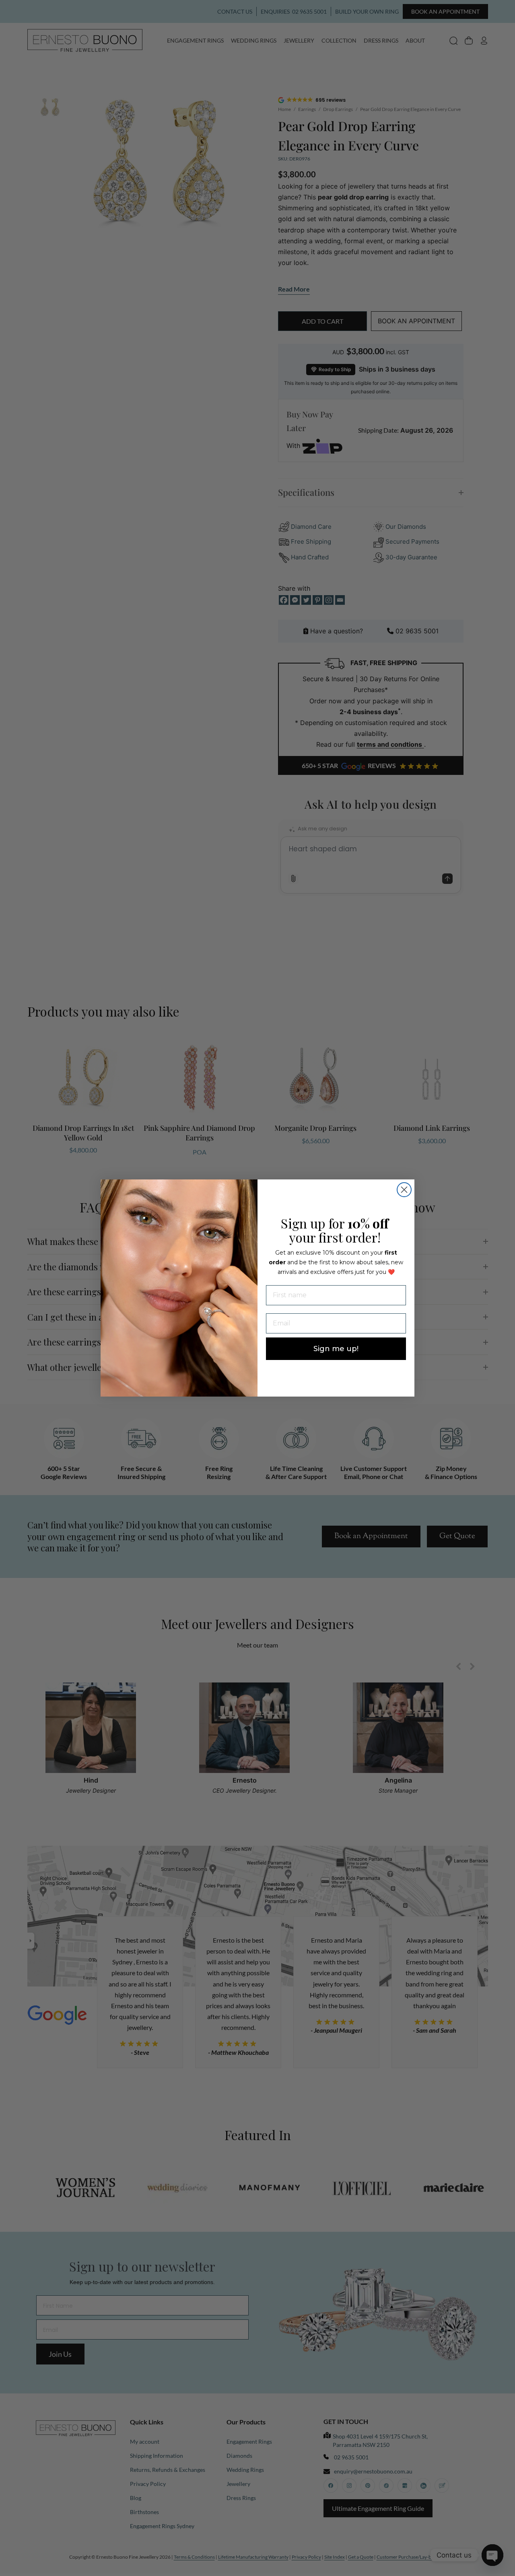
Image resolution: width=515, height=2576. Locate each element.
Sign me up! (336, 1349)
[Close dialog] (404, 1190)
